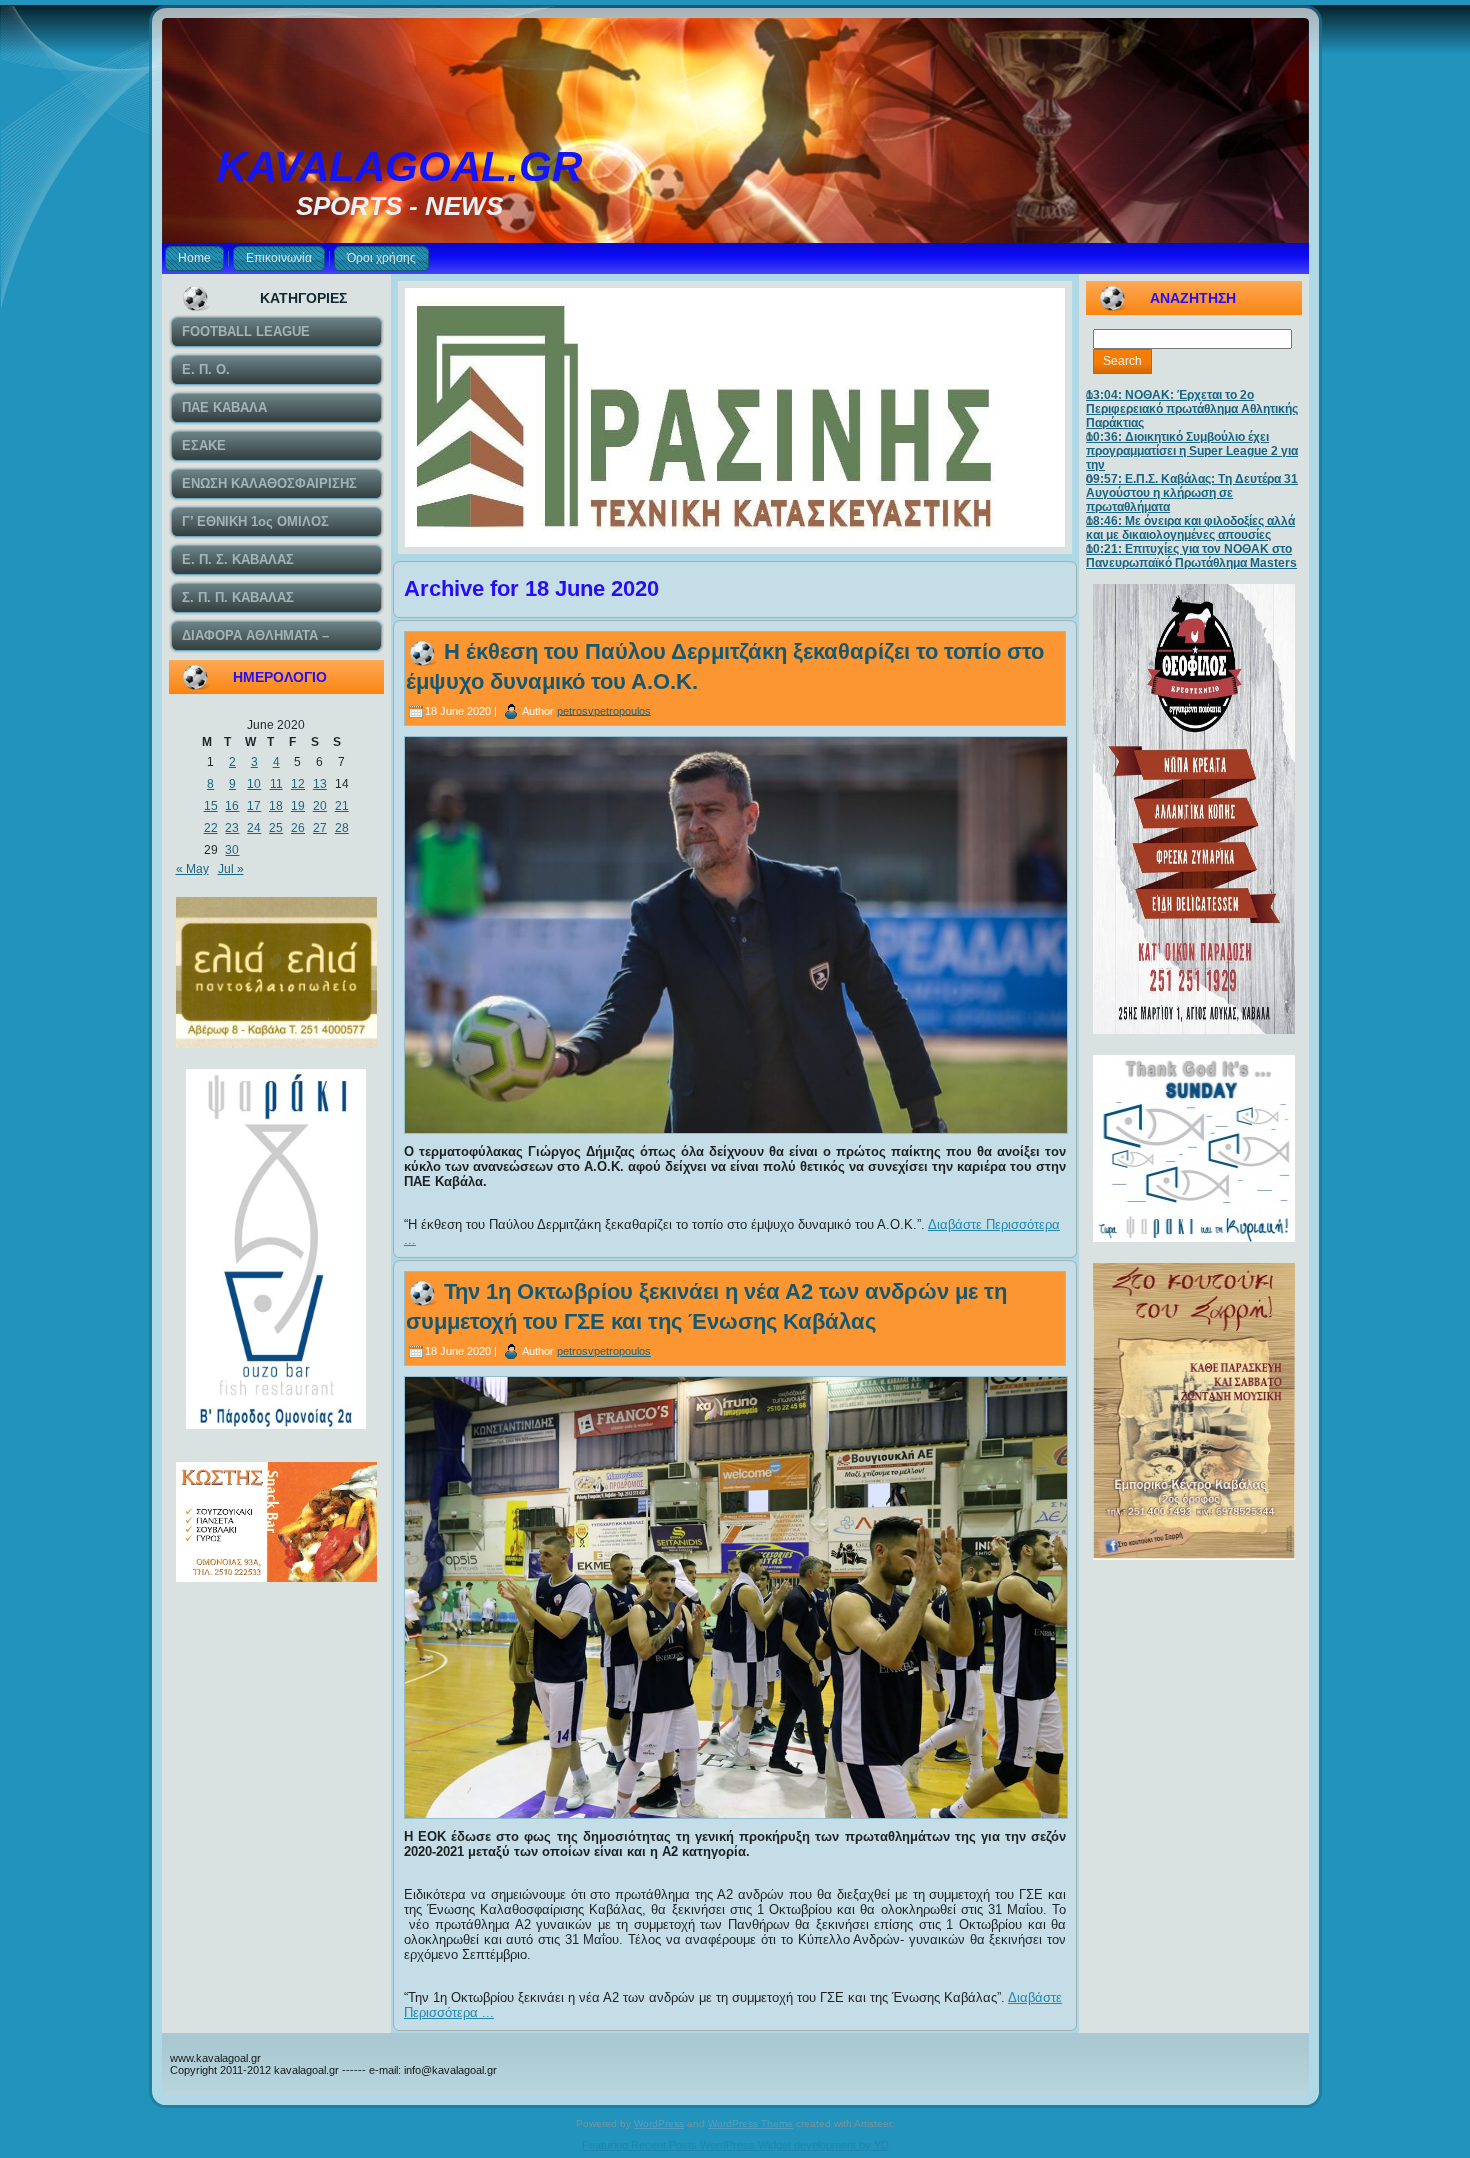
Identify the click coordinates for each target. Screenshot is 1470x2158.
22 (211, 828)
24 (254, 828)
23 (232, 828)
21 (342, 806)
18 (276, 806)
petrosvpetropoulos (604, 710)
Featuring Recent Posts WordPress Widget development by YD (735, 2145)
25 (276, 828)
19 (298, 806)
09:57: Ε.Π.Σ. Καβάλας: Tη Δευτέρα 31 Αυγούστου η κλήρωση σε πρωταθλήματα (1192, 493)
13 (320, 784)
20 (320, 806)
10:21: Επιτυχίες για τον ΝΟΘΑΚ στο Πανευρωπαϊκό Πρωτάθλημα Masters (1191, 556)
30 (232, 850)
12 (298, 784)
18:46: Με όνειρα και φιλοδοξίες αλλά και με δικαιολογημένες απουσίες (1190, 528)
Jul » (231, 869)
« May (192, 869)
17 (254, 806)
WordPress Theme (750, 2123)
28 (342, 828)
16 (232, 806)
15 (211, 806)
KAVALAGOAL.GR (399, 166)
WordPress (659, 2123)
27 (320, 828)
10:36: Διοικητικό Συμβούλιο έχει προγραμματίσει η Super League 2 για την (1192, 451)
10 (254, 784)
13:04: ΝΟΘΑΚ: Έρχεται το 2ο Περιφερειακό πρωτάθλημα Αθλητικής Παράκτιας (1192, 409)
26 (298, 828)
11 (276, 784)
